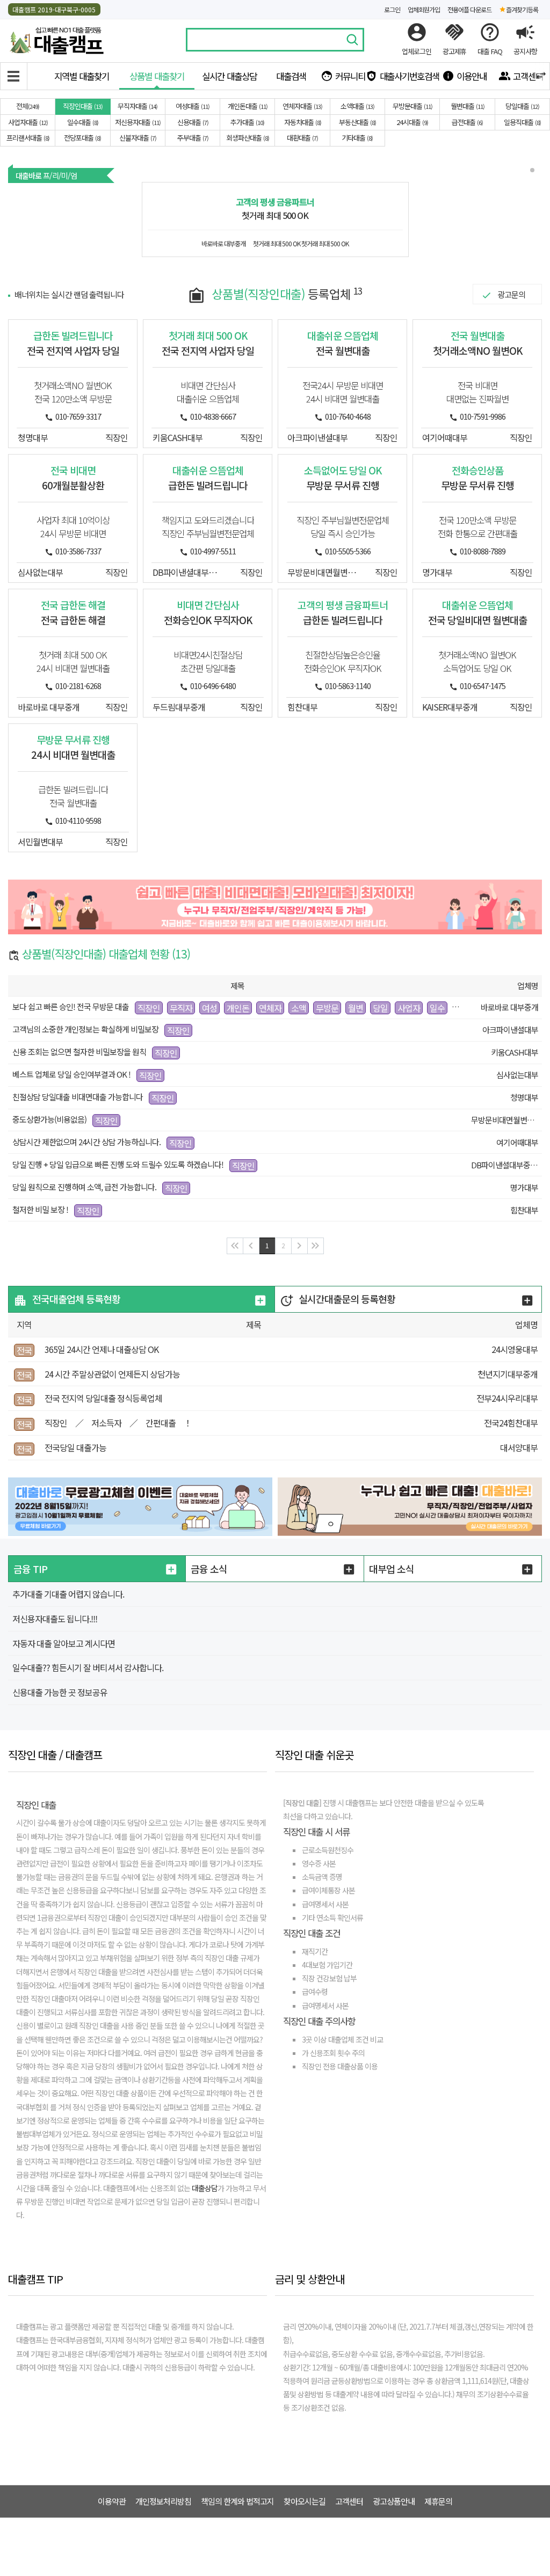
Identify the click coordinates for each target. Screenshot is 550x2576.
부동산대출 (357, 122)
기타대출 (356, 138)
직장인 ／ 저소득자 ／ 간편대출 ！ (118, 1423)
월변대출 (467, 106)
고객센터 (349, 2501)
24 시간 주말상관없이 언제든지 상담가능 (112, 1374)
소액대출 (357, 106)
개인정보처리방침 (163, 2501)
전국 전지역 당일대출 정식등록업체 (103, 1398)
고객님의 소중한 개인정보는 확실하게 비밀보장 (85, 1029)
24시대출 (411, 122)
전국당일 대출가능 (75, 1447)
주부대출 (192, 138)
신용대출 (192, 122)
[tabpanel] (275, 219)
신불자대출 (137, 138)
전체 (27, 106)
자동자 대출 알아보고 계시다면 (64, 1643)
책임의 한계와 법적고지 (237, 2501)
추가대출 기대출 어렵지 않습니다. (68, 1594)
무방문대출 (412, 106)
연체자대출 (302, 106)
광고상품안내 (394, 2501)
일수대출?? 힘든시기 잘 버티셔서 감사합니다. (88, 1667)
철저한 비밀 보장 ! (40, 1209)
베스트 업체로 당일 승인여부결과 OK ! (71, 1074)
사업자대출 (27, 122)
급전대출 (466, 122)
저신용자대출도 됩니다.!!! (55, 1619)
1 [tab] (533, 171)
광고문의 (511, 294)
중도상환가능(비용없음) (49, 1119)
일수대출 (82, 122)
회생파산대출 (247, 138)
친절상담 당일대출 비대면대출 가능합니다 (78, 1097)
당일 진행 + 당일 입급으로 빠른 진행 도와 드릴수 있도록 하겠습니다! (118, 1164)
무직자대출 (137, 106)
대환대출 (302, 138)
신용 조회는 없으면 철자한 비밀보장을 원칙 (79, 1052)
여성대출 (192, 106)
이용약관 (112, 2501)
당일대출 (522, 106)
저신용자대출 (137, 122)
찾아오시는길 (305, 2501)
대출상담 (205, 2188)
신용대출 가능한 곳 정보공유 (60, 1692)
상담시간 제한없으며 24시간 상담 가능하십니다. (86, 1142)
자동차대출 (302, 122)
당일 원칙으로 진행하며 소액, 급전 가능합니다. (84, 1187)
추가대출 (247, 122)
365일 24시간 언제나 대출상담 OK (102, 1349)
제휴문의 (438, 2501)
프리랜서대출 (27, 138)
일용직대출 (522, 122)
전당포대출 (82, 138)
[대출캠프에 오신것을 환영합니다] (56, 38)
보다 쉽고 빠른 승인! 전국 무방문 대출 (71, 1007)
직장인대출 (82, 106)
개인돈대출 (247, 106)
